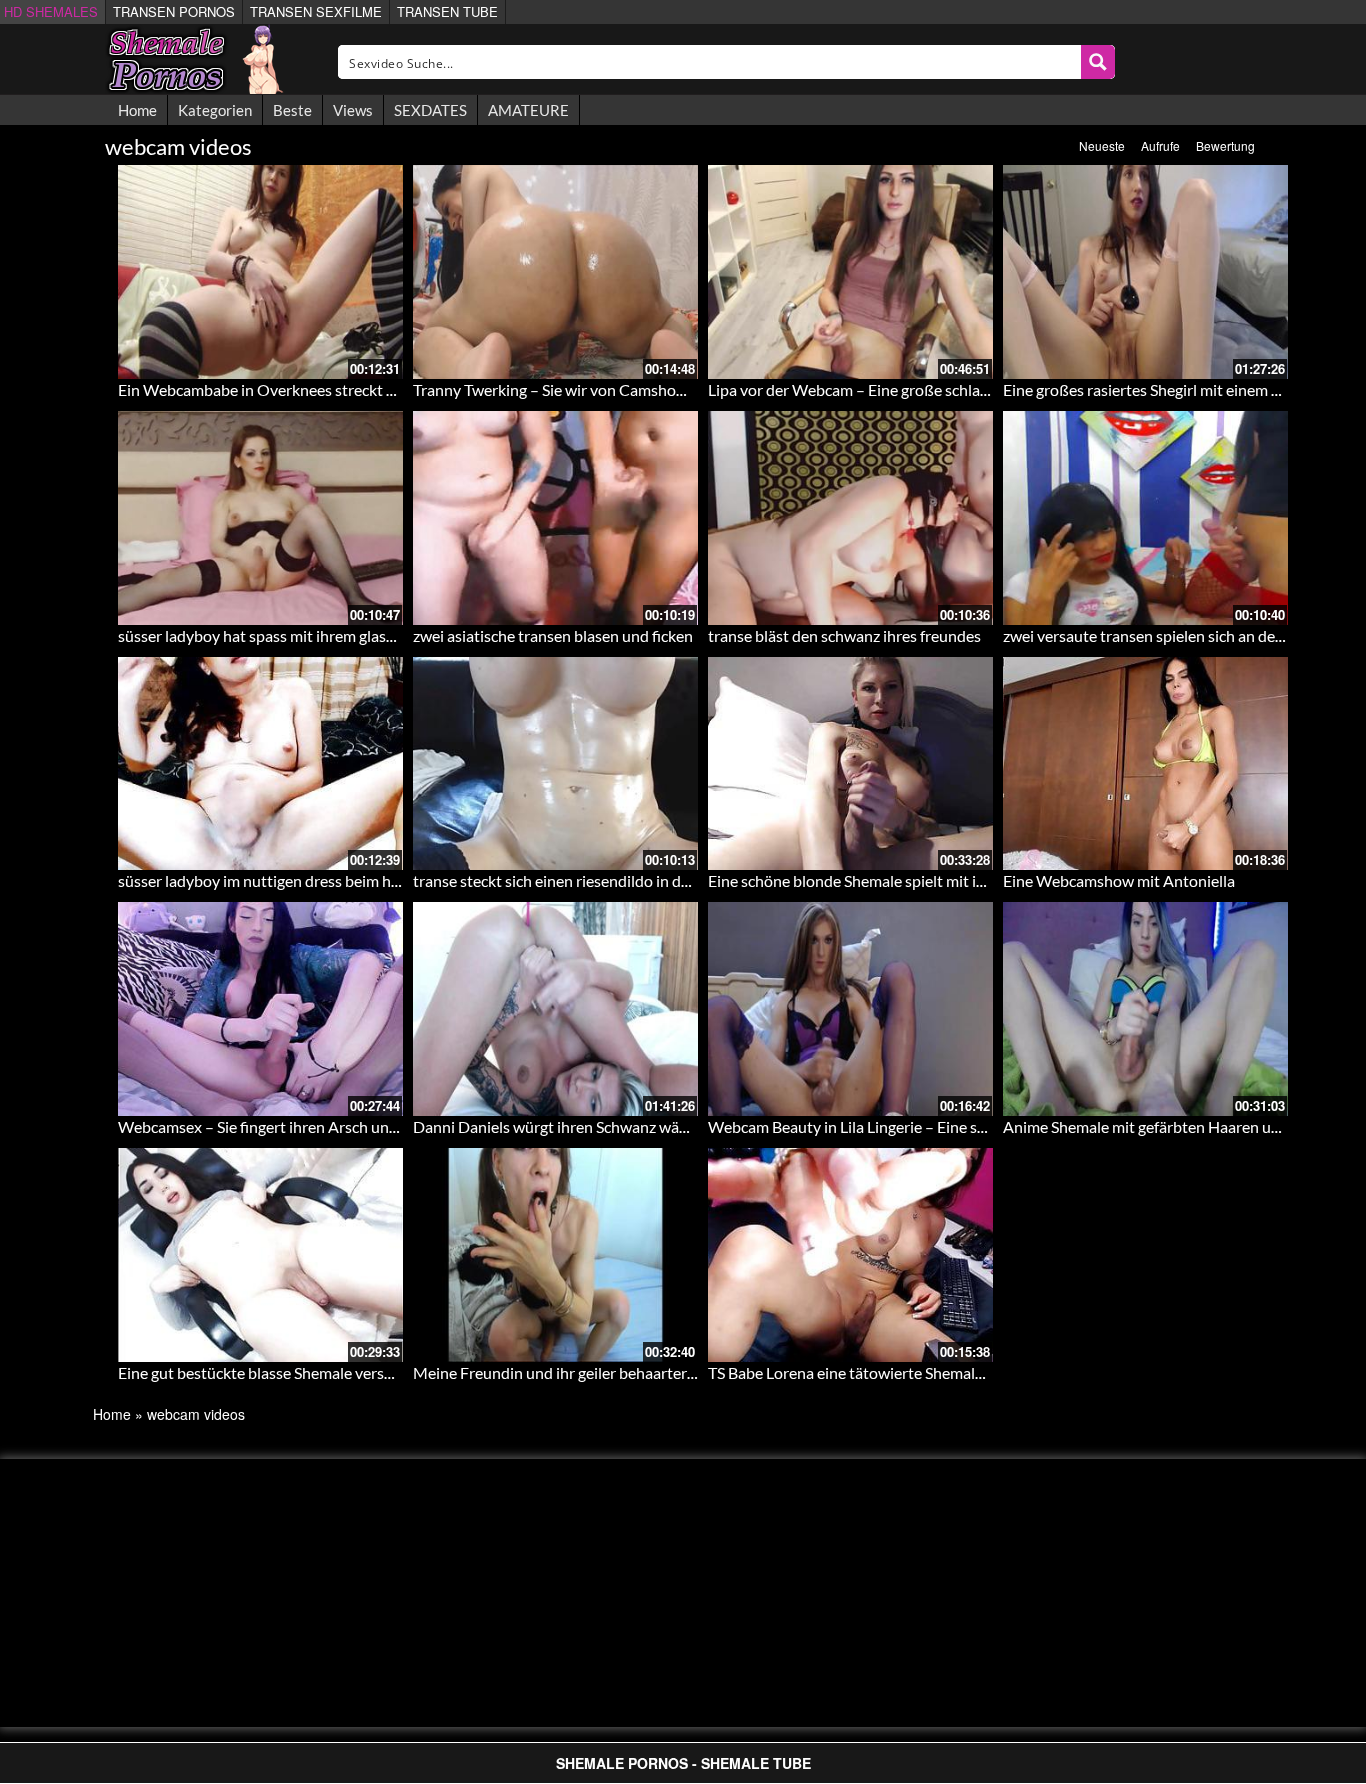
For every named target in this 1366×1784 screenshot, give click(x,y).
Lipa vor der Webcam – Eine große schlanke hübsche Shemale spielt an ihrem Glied (989, 389)
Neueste (1102, 145)
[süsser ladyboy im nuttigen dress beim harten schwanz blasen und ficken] (260, 764)
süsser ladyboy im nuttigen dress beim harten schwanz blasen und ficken (365, 880)
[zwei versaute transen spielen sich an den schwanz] (1145, 518)
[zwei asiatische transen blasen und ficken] (555, 518)
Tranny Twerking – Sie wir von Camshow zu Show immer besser (628, 389)
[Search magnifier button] (1098, 62)
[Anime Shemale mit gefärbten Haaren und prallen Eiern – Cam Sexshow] (1145, 1009)
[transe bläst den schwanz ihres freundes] (850, 518)
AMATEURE (528, 110)
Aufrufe (1160, 145)
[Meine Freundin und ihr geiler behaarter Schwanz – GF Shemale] (555, 1255)
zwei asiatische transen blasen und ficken (553, 635)
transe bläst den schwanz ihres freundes (844, 635)
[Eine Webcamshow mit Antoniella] (1145, 764)
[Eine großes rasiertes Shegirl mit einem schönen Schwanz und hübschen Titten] (1145, 272)
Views (353, 110)
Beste (292, 110)
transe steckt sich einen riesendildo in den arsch (575, 880)
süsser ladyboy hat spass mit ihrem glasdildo (269, 635)
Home (137, 110)
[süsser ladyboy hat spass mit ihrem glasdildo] (260, 518)
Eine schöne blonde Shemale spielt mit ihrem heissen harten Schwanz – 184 (964, 880)
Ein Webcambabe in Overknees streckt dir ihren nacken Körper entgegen (366, 389)
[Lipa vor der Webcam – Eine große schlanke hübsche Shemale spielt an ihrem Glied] (850, 272)
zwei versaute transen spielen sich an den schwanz (1174, 635)
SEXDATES (430, 110)
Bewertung (1225, 145)
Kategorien (215, 110)
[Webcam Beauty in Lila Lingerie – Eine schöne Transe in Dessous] (850, 1009)
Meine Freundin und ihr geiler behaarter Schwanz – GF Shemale (630, 1372)
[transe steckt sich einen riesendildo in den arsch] (555, 764)
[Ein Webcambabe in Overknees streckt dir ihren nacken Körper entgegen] (260, 272)
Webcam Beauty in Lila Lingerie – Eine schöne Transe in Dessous (927, 1126)
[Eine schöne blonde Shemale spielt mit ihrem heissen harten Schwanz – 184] (850, 764)
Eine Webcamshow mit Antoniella (1119, 880)
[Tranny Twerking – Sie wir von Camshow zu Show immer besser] (555, 272)
